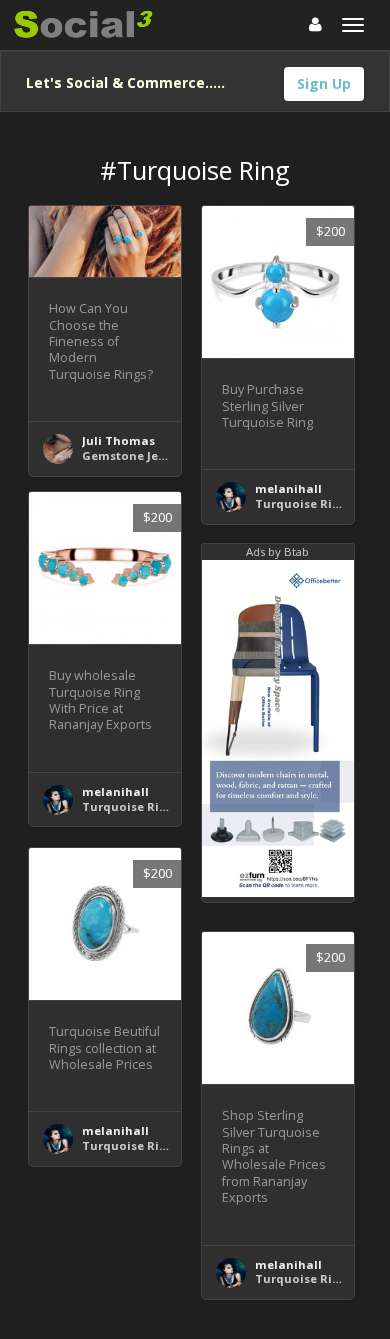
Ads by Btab (277, 551)
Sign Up (324, 83)
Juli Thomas (118, 440)
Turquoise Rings (304, 503)
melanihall (288, 488)
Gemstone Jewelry (136, 455)
